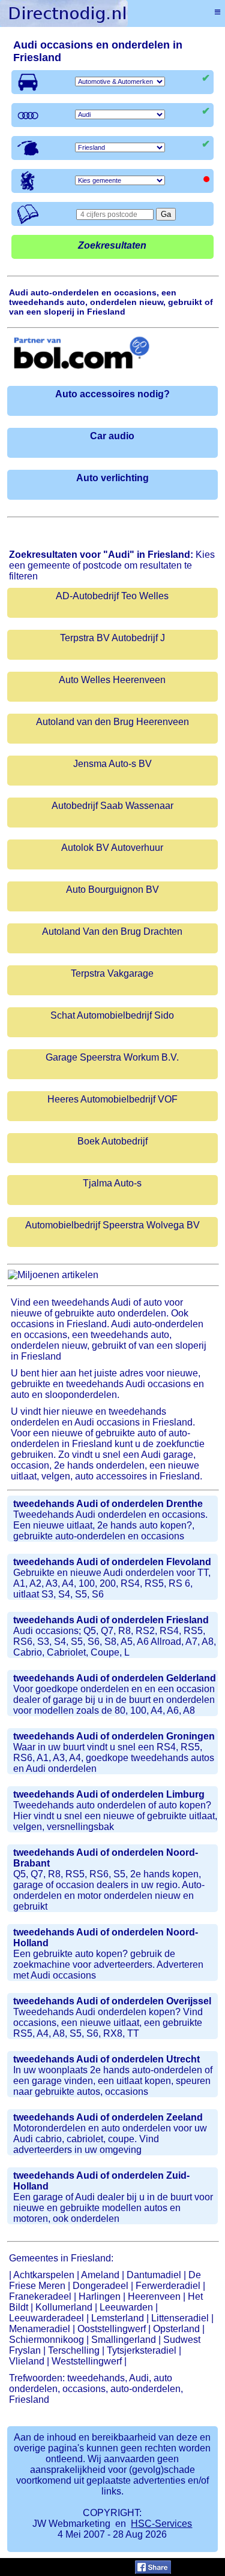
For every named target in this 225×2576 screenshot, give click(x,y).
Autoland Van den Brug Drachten (112, 931)
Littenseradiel (180, 2318)
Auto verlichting (112, 478)
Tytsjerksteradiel (142, 2350)
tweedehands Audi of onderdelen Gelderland (115, 1678)
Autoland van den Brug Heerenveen (112, 722)
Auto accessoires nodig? (112, 394)
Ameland (100, 2275)
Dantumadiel (154, 2275)
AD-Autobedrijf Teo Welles (112, 596)
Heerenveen (154, 2296)
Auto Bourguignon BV (112, 890)
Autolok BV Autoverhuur (112, 848)
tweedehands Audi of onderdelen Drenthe (108, 1504)
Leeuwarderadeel (46, 2318)
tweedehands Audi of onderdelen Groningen (114, 1736)
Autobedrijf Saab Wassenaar (112, 806)
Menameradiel (40, 2329)
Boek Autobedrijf (112, 1141)
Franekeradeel (40, 2296)
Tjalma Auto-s (112, 1183)
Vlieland (27, 2361)
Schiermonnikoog (46, 2340)
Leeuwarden (126, 2307)
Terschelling (74, 2350)
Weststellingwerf (87, 2361)
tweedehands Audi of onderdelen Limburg (109, 1794)
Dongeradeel (100, 2286)
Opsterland (176, 2329)
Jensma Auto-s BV (112, 764)
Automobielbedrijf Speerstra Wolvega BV (112, 1225)
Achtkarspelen (44, 2275)
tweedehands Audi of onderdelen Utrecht (106, 2059)
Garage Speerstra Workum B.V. (112, 1057)
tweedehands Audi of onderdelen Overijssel (112, 2001)
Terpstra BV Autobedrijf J (112, 638)
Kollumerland (64, 2307)
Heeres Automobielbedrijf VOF (112, 1099)
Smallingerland (124, 2340)
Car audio (112, 436)
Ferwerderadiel (168, 2286)
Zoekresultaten (112, 245)
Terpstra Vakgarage (112, 973)
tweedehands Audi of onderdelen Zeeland (108, 2117)
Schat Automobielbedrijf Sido (112, 1015)
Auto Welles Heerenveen (112, 680)
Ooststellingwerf (112, 2329)
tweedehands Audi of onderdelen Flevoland (112, 1562)
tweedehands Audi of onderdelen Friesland (111, 1620)
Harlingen (100, 2296)
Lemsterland (118, 2318)
